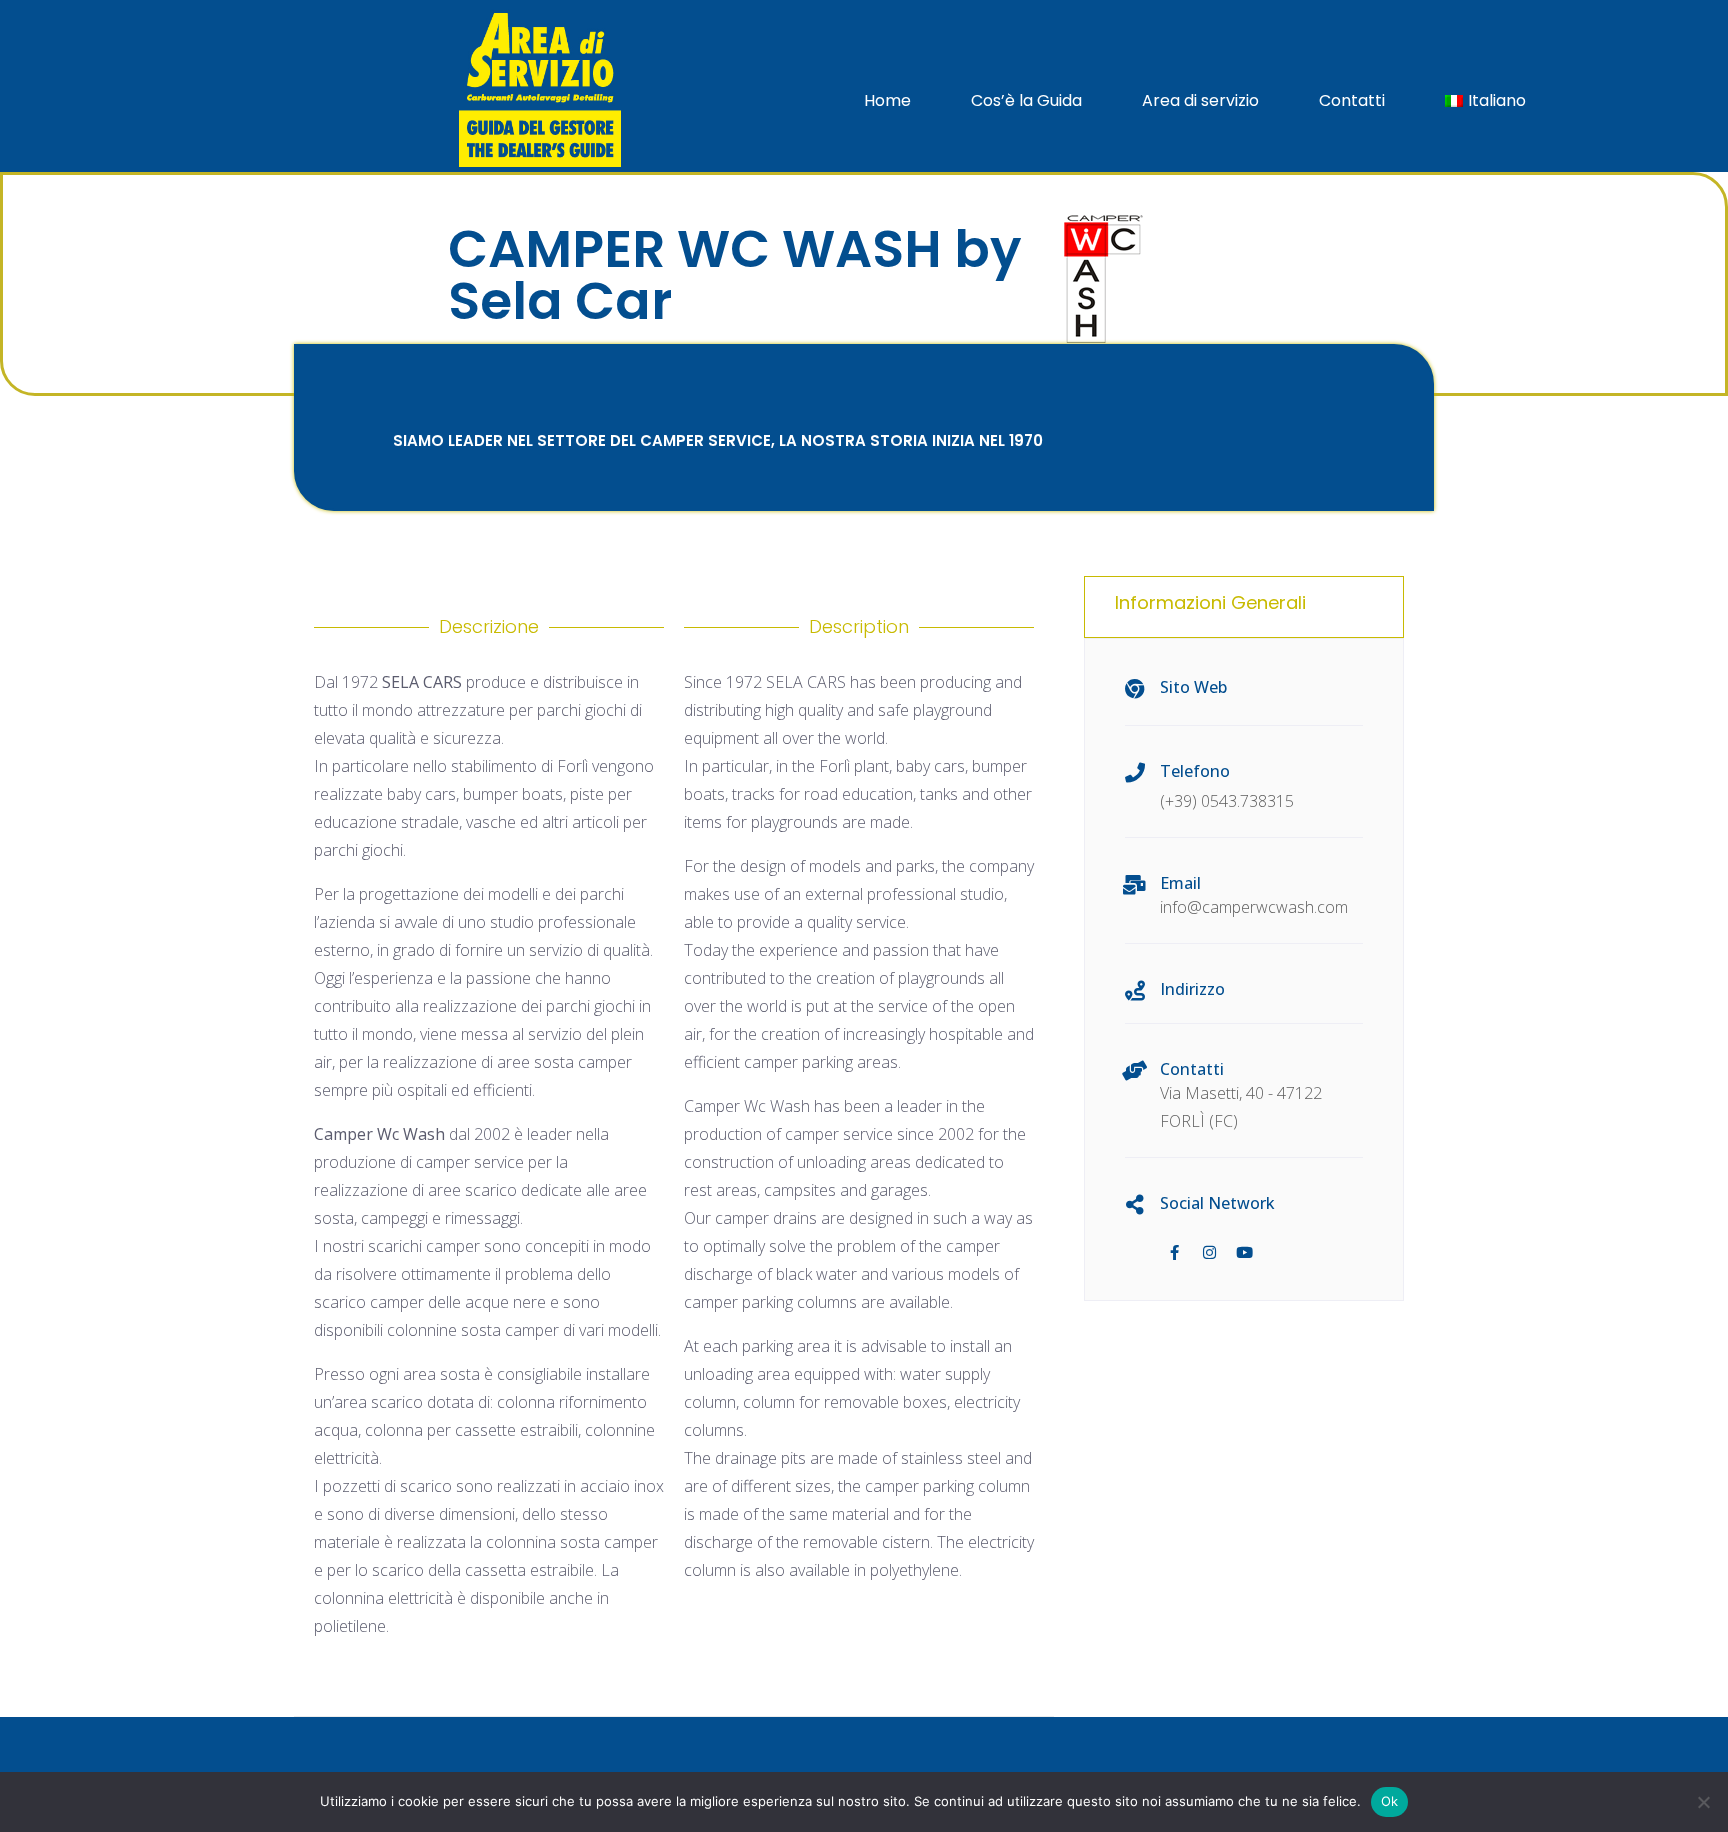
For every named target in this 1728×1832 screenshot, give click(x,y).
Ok (1390, 1801)
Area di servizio (1200, 100)
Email (1180, 883)
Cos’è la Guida (1026, 100)
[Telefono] (1135, 773)
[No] (1703, 1802)
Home (887, 100)
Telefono (1195, 771)
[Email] (1135, 885)
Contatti (1352, 100)
